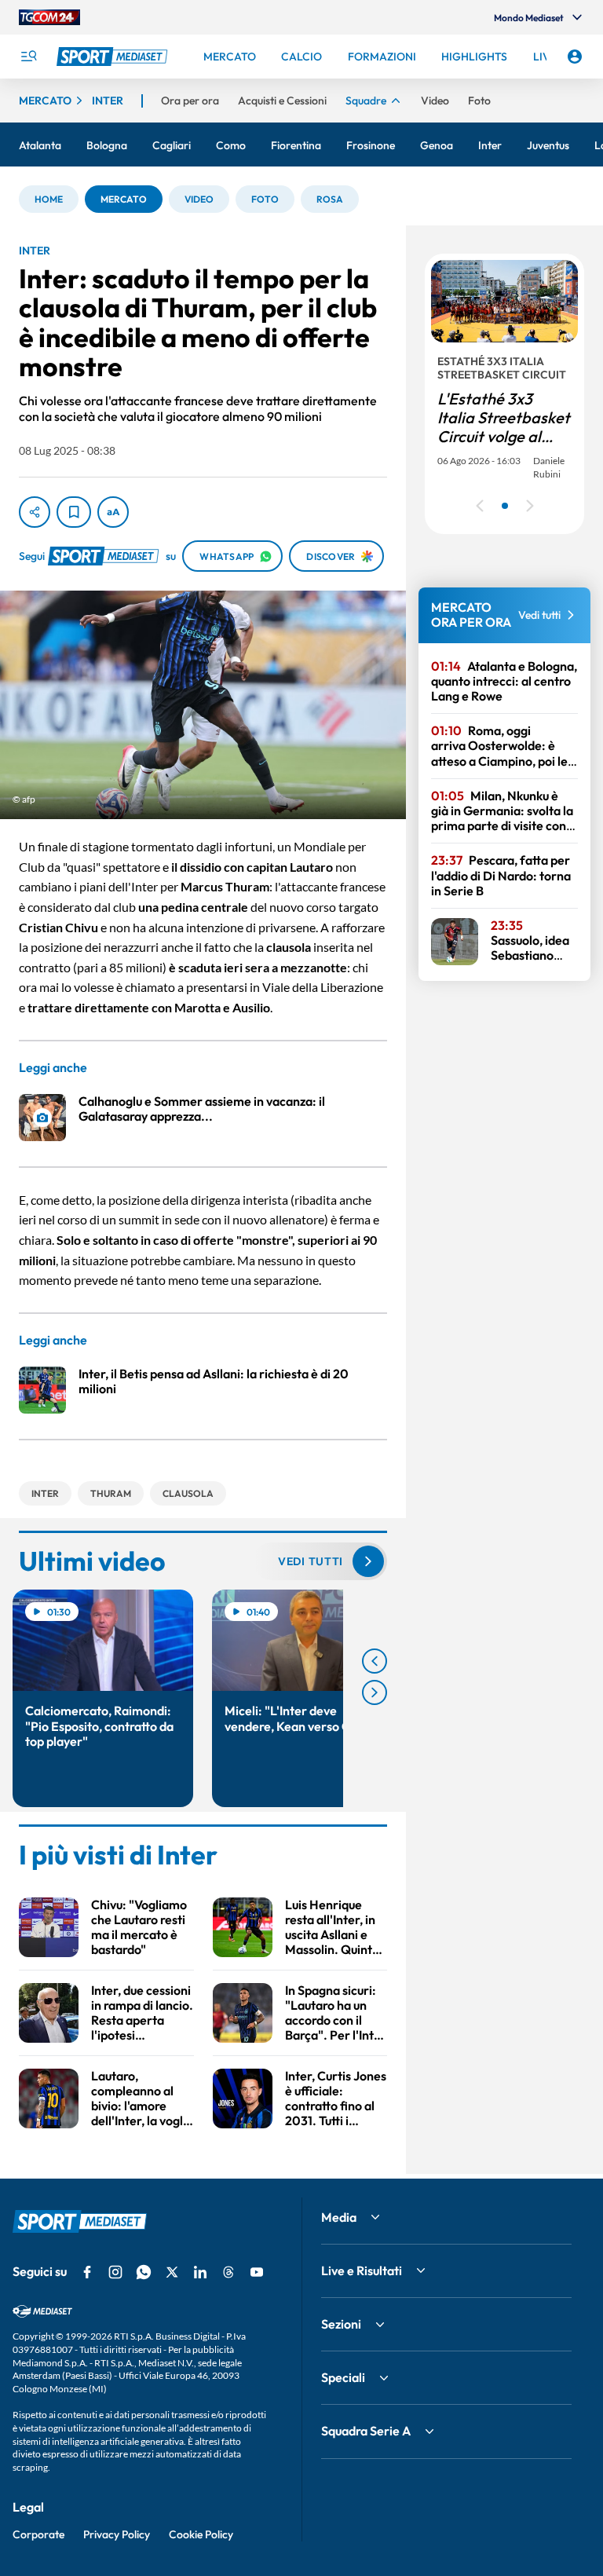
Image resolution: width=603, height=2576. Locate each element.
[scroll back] (375, 1661)
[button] (49, 199)
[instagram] (115, 2272)
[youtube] (257, 2272)
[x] (172, 2272)
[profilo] (575, 57)
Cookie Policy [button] (201, 2534)
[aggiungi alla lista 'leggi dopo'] (74, 512)
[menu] (28, 57)
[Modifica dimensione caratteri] (113, 512)
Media (339, 2217)
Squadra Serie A (366, 2431)
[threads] (228, 2272)
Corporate (38, 2534)
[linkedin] (200, 2272)
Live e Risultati (362, 2270)
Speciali (343, 2377)
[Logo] (114, 57)
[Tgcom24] (49, 17)
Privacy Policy (117, 2534)
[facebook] (87, 2272)
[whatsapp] (144, 2272)
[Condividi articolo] (35, 512)
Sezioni (341, 2324)
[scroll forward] (375, 1692)
